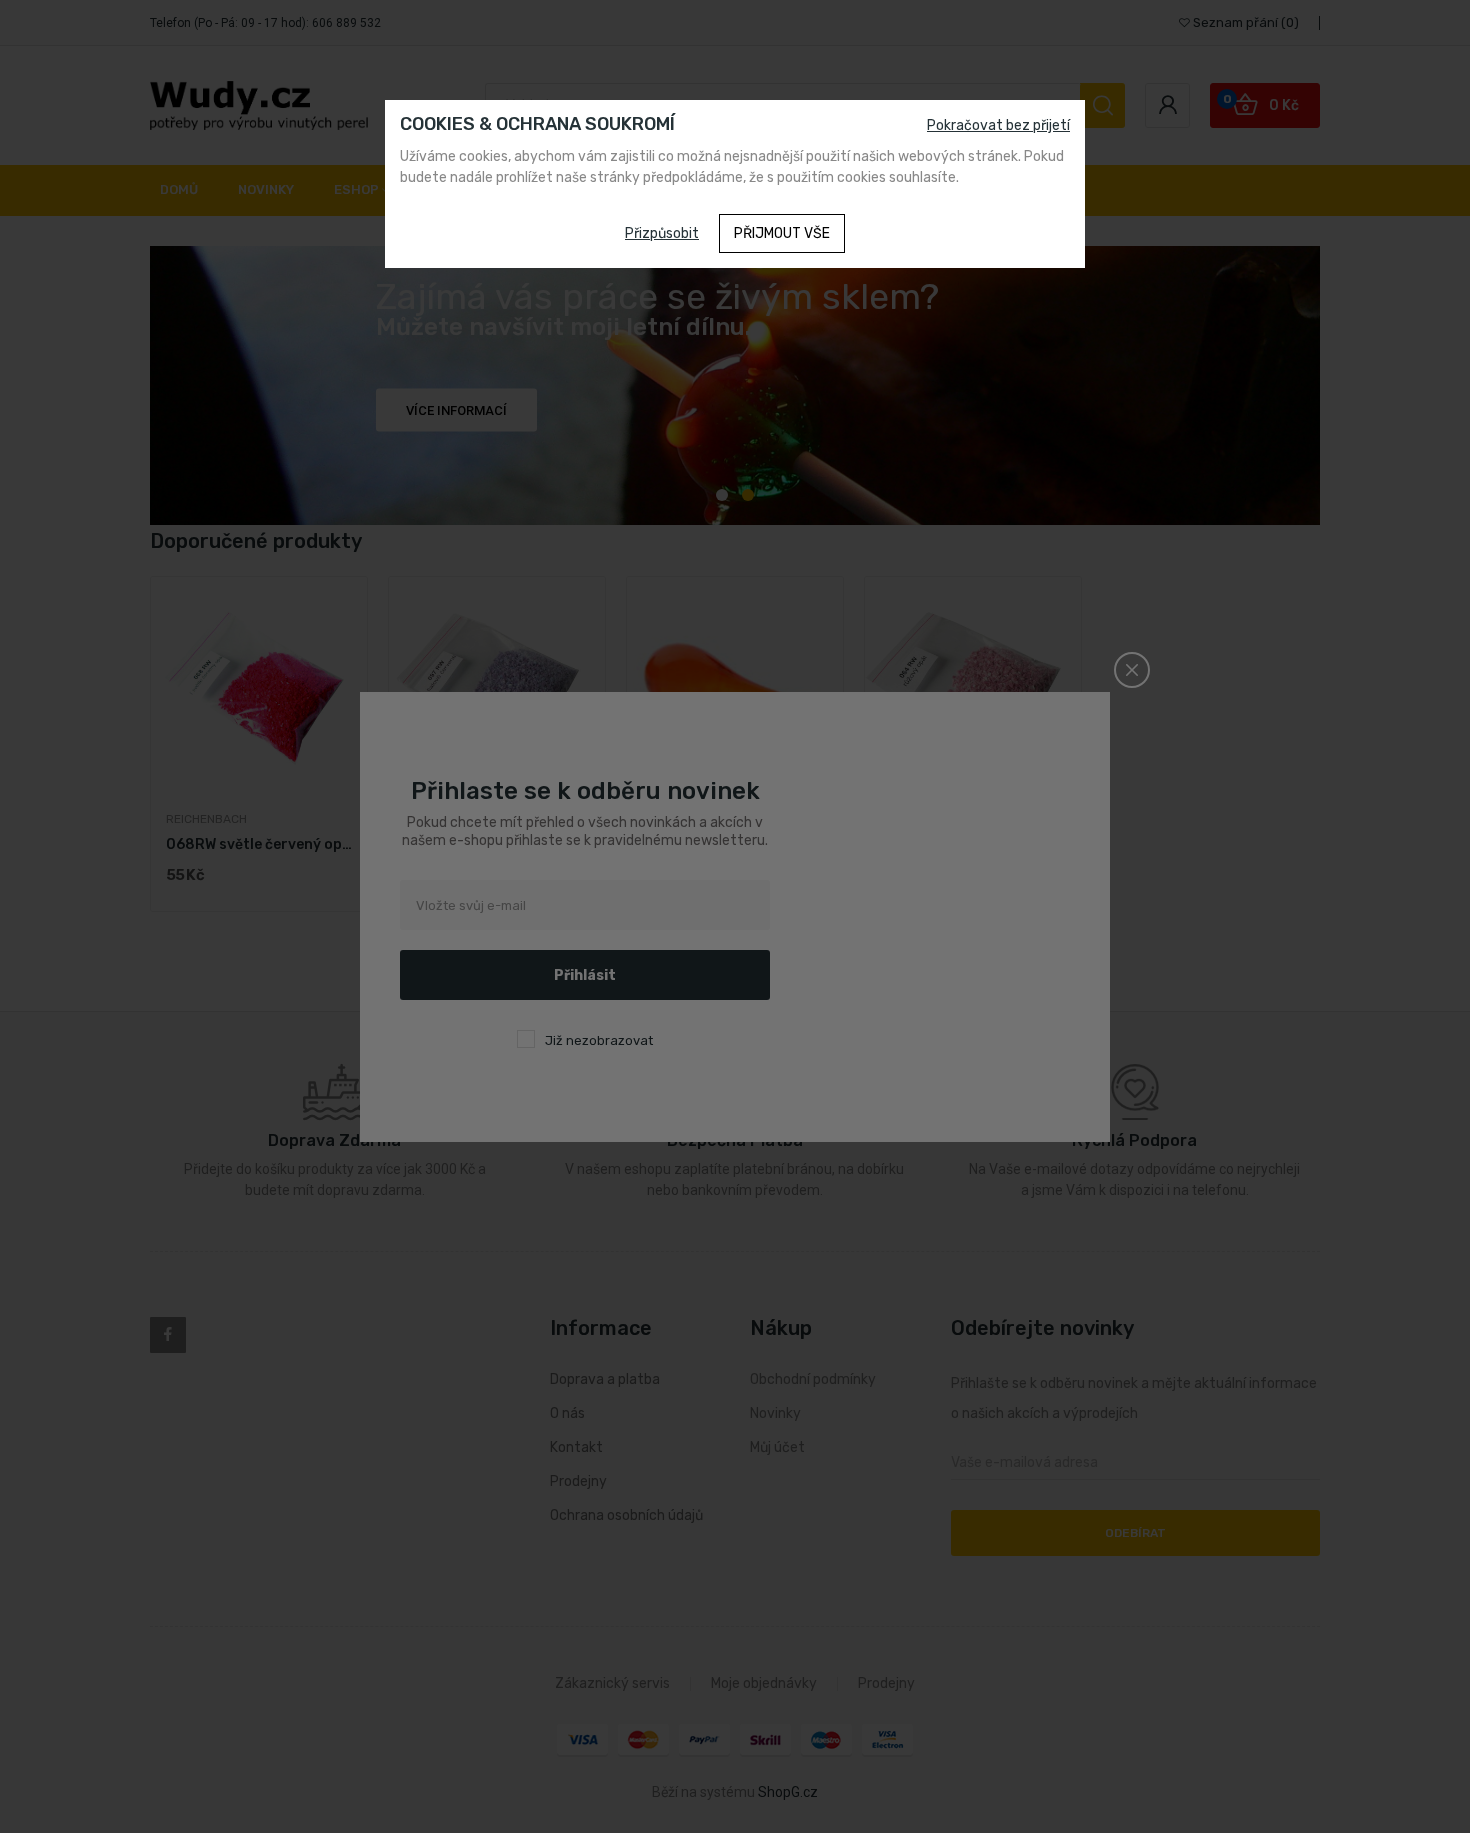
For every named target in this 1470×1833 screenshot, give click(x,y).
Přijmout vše (782, 233)
